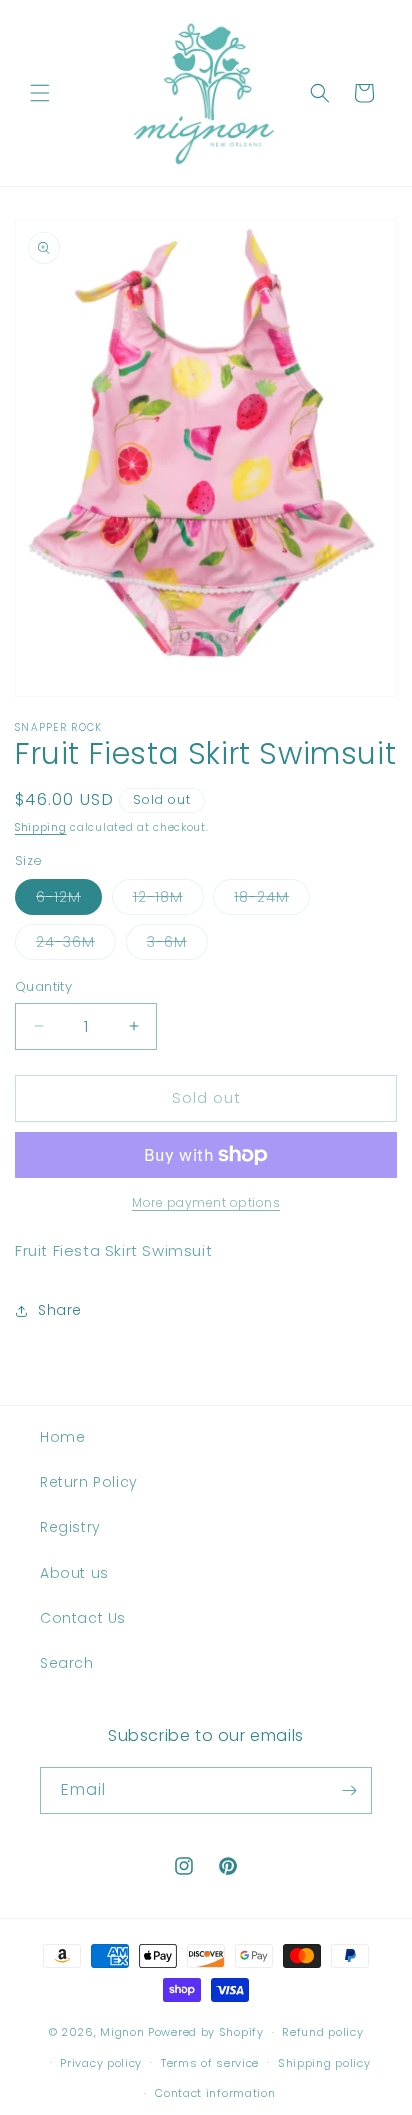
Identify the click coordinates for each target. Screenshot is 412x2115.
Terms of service (210, 2063)
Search (67, 1663)
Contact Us (83, 1618)
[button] (40, 93)
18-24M (272, 900)
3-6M (177, 945)
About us (74, 1573)
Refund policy (322, 2032)
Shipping (41, 827)
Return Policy (89, 1482)
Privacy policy (101, 2063)
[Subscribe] (349, 1790)
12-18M (168, 900)
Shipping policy (324, 2063)
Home (62, 1437)
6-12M (69, 900)
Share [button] (60, 1310)
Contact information (215, 2093)
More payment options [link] (206, 1202)
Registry (70, 1527)
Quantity (43, 986)
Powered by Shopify (206, 2032)
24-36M (76, 945)
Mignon (124, 2032)
